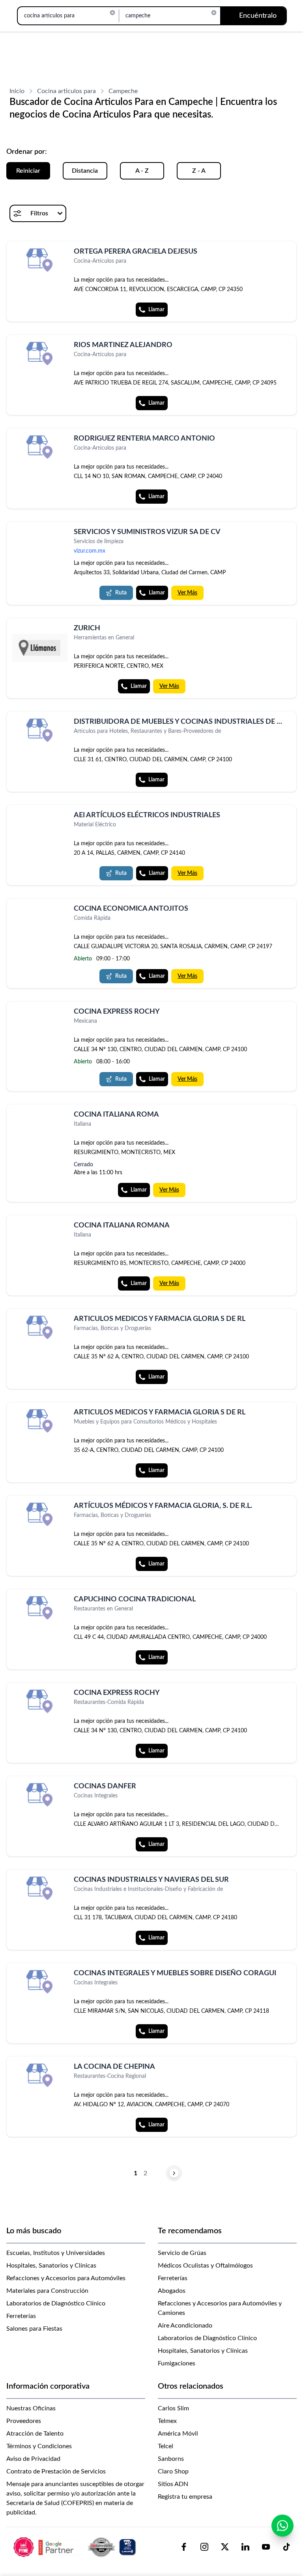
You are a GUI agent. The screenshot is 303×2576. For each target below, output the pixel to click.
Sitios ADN (173, 2484)
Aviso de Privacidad (33, 2459)
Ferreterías (21, 2316)
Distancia (85, 171)
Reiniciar (28, 171)
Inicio (17, 91)
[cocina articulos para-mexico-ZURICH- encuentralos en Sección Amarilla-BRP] (39, 648)
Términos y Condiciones (39, 2446)
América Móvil (178, 2434)
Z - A (199, 171)
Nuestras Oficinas (31, 2408)
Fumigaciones (177, 2363)
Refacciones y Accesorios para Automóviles (66, 2278)
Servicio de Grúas (182, 2253)
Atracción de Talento (35, 2434)
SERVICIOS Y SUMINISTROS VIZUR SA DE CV (147, 532)
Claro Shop (173, 2471)
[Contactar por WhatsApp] (282, 2526)
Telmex (167, 2421)
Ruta (121, 593)
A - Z (142, 171)
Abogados (172, 2291)
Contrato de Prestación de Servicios (56, 2471)
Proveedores (24, 2421)
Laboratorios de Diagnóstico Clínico (56, 2303)
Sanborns (171, 2459)
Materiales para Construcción (47, 2291)
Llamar (156, 310)
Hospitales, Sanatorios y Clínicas (51, 2266)
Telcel (166, 2446)
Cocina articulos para (66, 91)
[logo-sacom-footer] (76, 2547)
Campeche (123, 91)
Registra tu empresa (185, 2497)
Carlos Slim (173, 2408)
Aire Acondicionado (185, 2326)
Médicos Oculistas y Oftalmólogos (205, 2266)
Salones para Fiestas (34, 2329)
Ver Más (187, 593)
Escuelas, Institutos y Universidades (56, 2253)
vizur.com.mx (90, 551)
